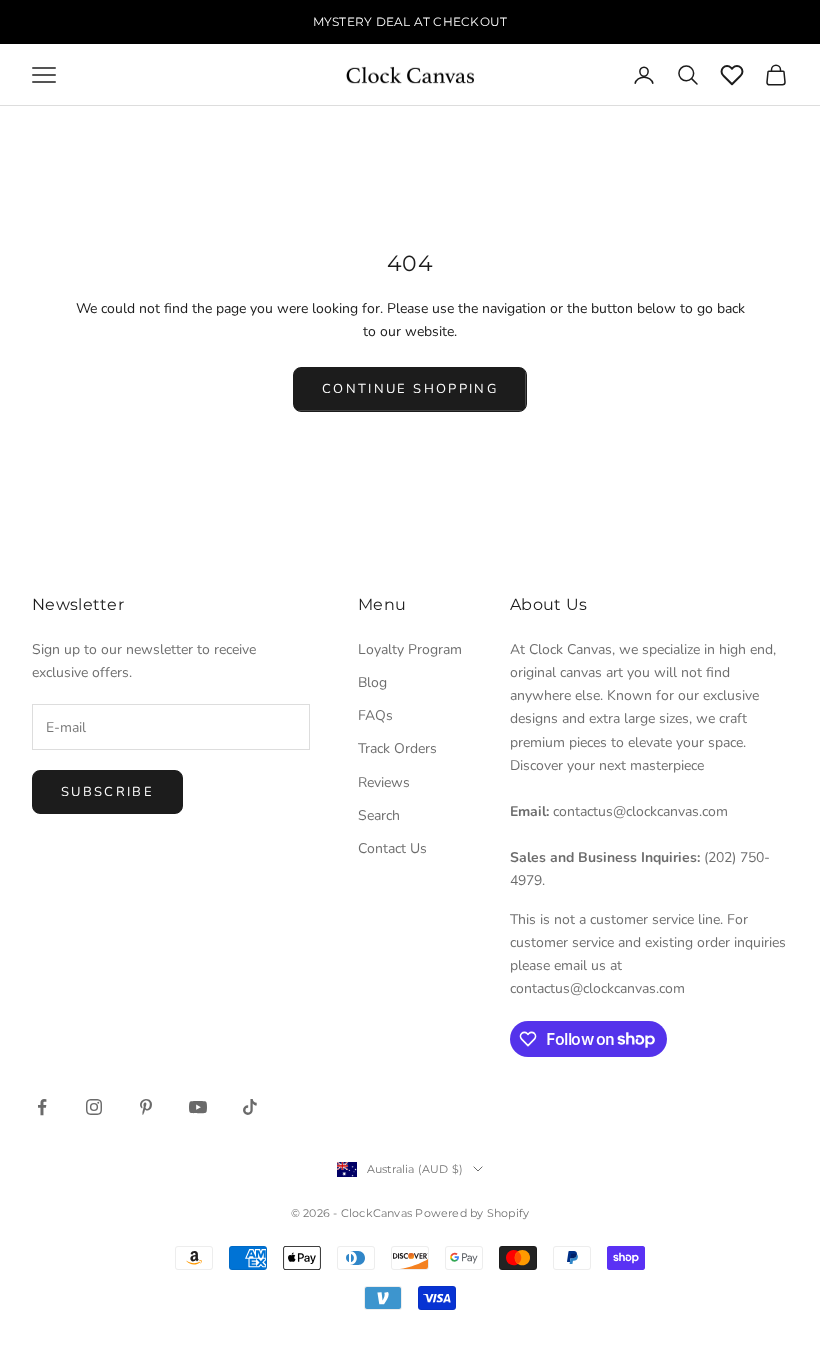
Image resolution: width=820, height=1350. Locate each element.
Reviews (384, 782)
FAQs (375, 715)
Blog (372, 682)
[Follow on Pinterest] (146, 1107)
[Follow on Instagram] (94, 1107)
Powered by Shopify (472, 1213)
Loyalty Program (410, 649)
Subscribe (107, 792)
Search (379, 815)
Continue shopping (410, 389)
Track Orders (397, 748)
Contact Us (392, 848)
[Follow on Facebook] (42, 1107)
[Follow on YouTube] (198, 1107)
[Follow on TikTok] (250, 1107)
